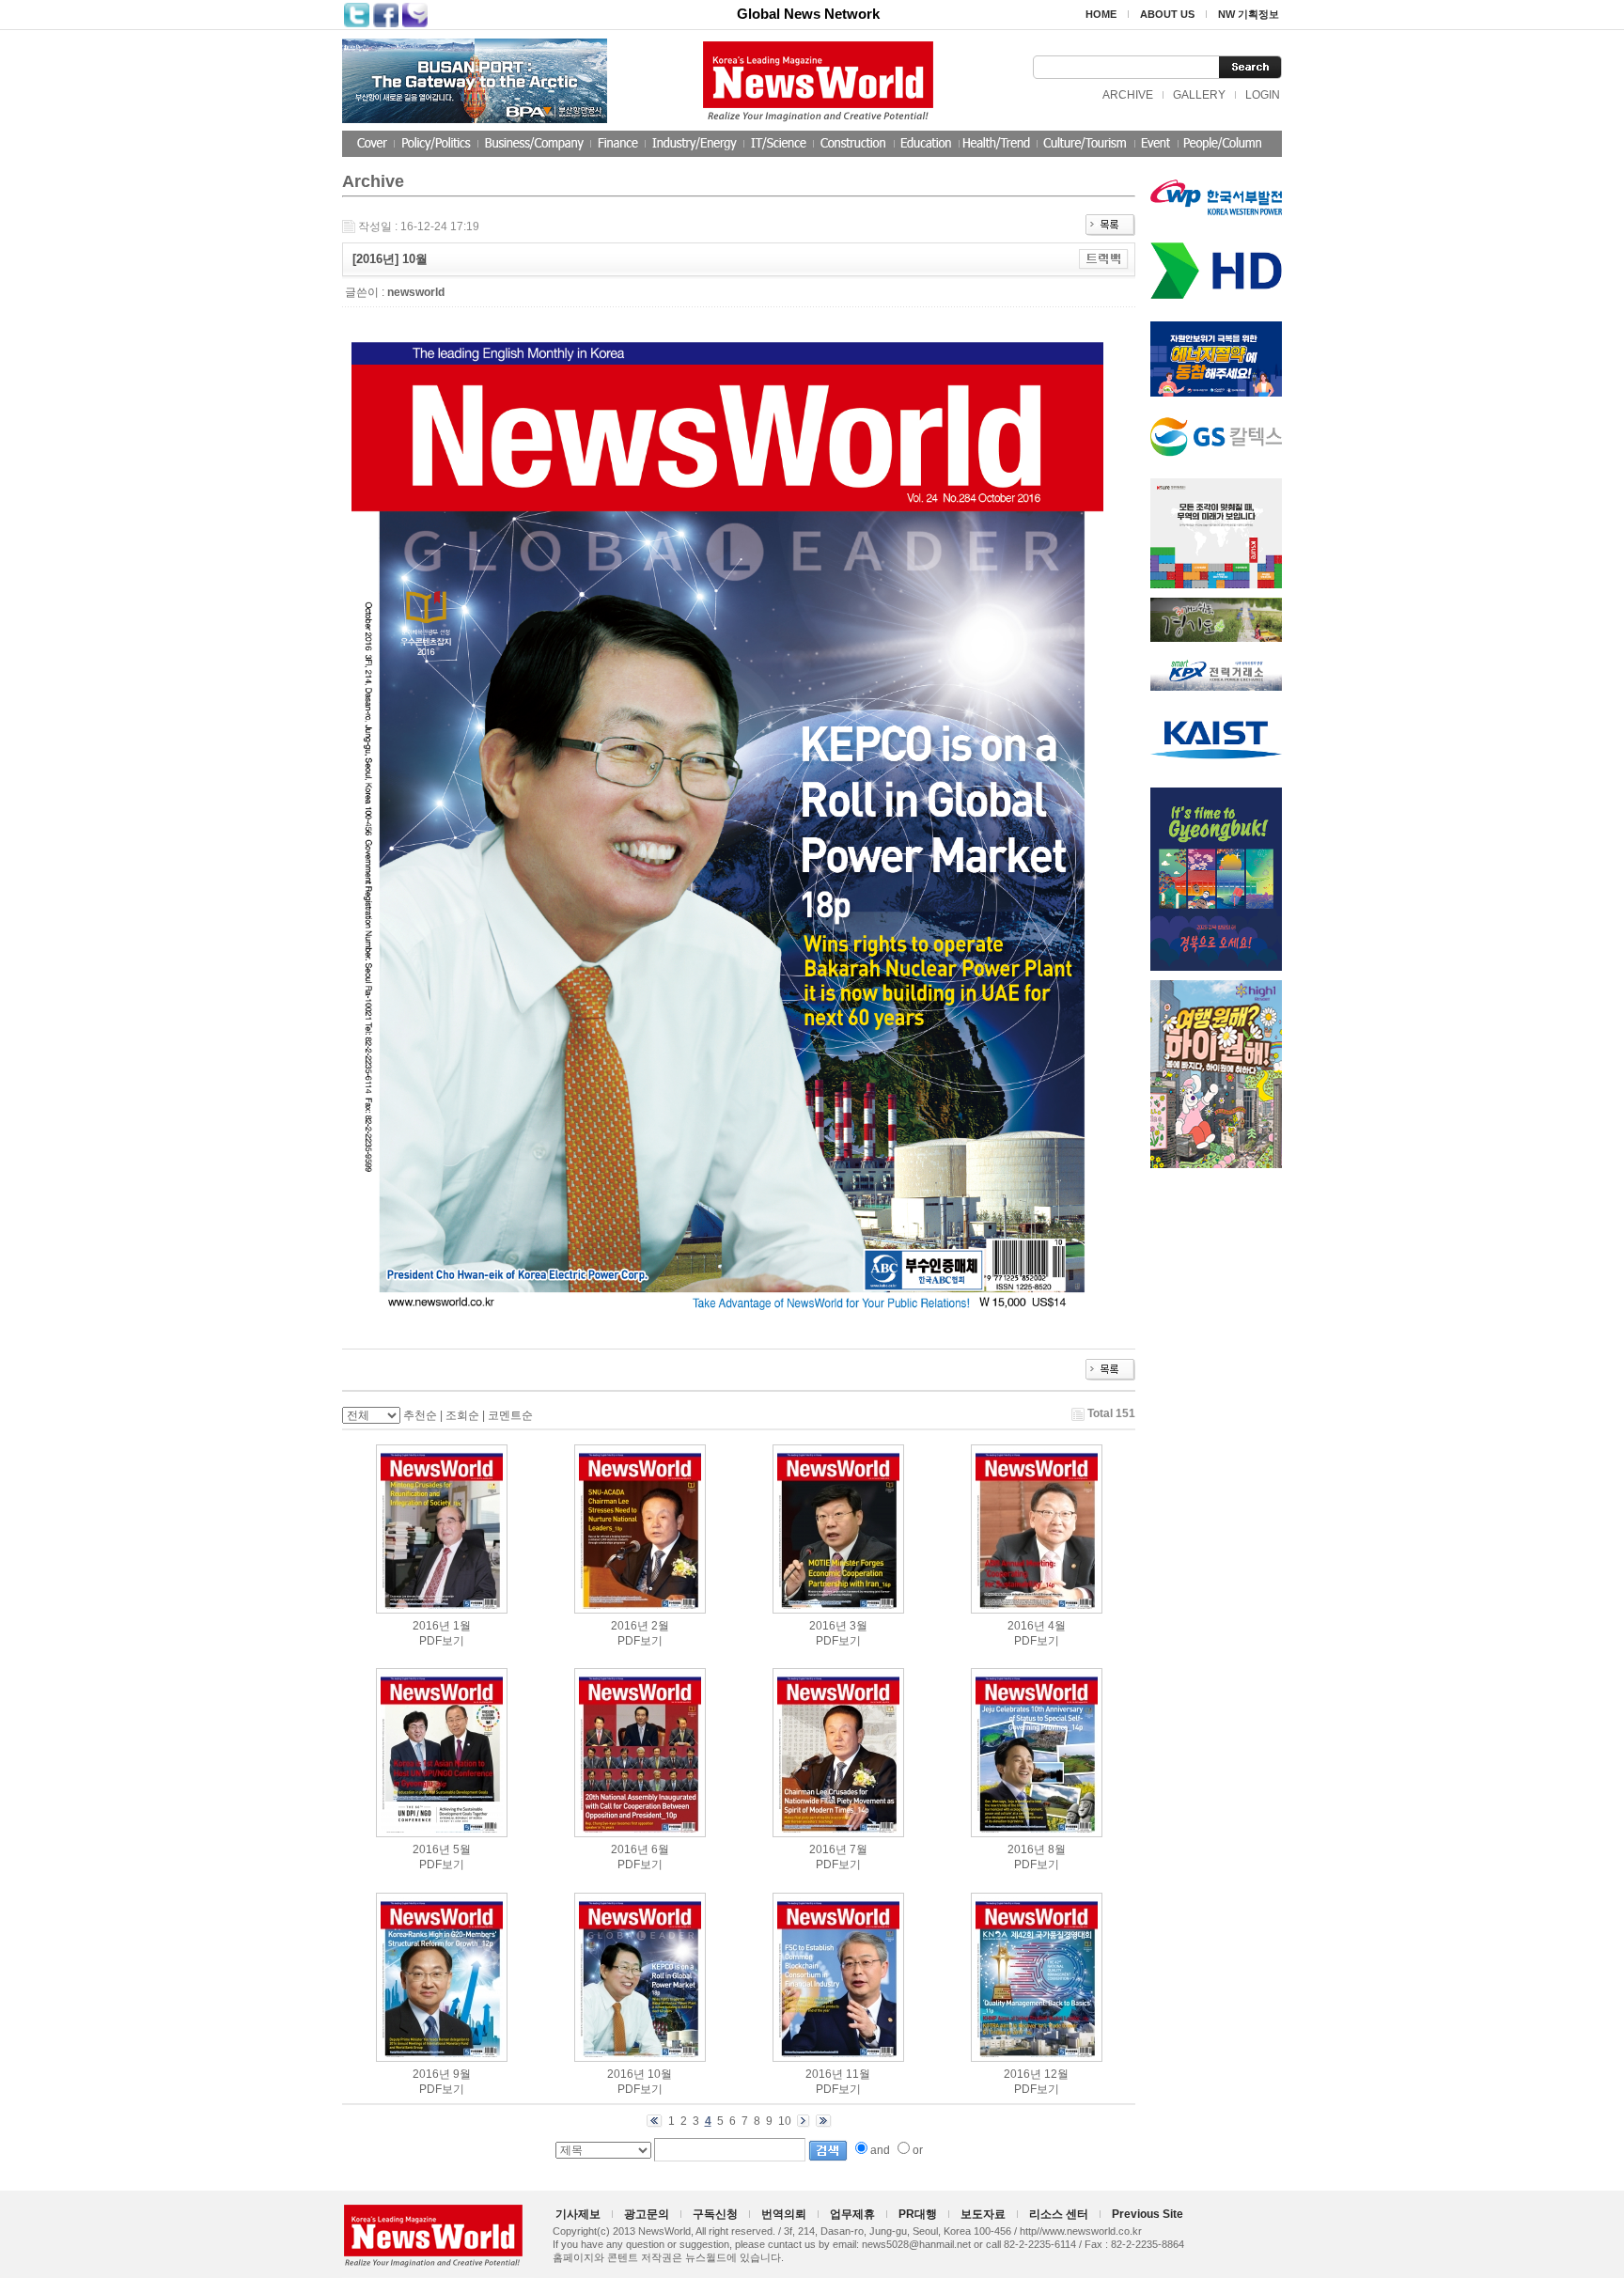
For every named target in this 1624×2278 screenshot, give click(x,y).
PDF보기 (442, 1641)
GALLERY (1199, 95)
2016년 (431, 1626)
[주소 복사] (1104, 258)
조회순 (462, 1415)
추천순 (420, 1415)
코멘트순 (510, 1415)
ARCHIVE (1128, 95)
